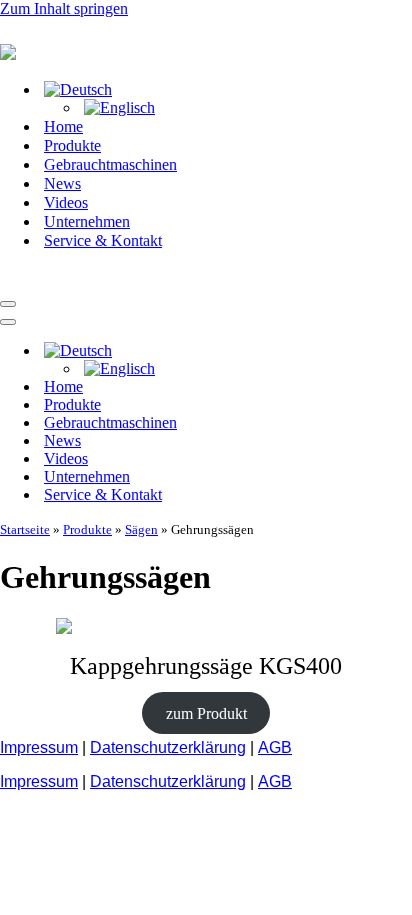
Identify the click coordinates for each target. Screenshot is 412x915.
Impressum (39, 747)
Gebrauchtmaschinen (110, 164)
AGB (275, 747)
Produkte (72, 145)
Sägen (141, 529)
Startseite (25, 529)
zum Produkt (206, 713)
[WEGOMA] (100, 280)
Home (63, 126)
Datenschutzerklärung (168, 747)
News (62, 183)
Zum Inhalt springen (64, 8)
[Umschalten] (350, 351)
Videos (66, 202)
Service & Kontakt (103, 240)
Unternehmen (87, 221)
